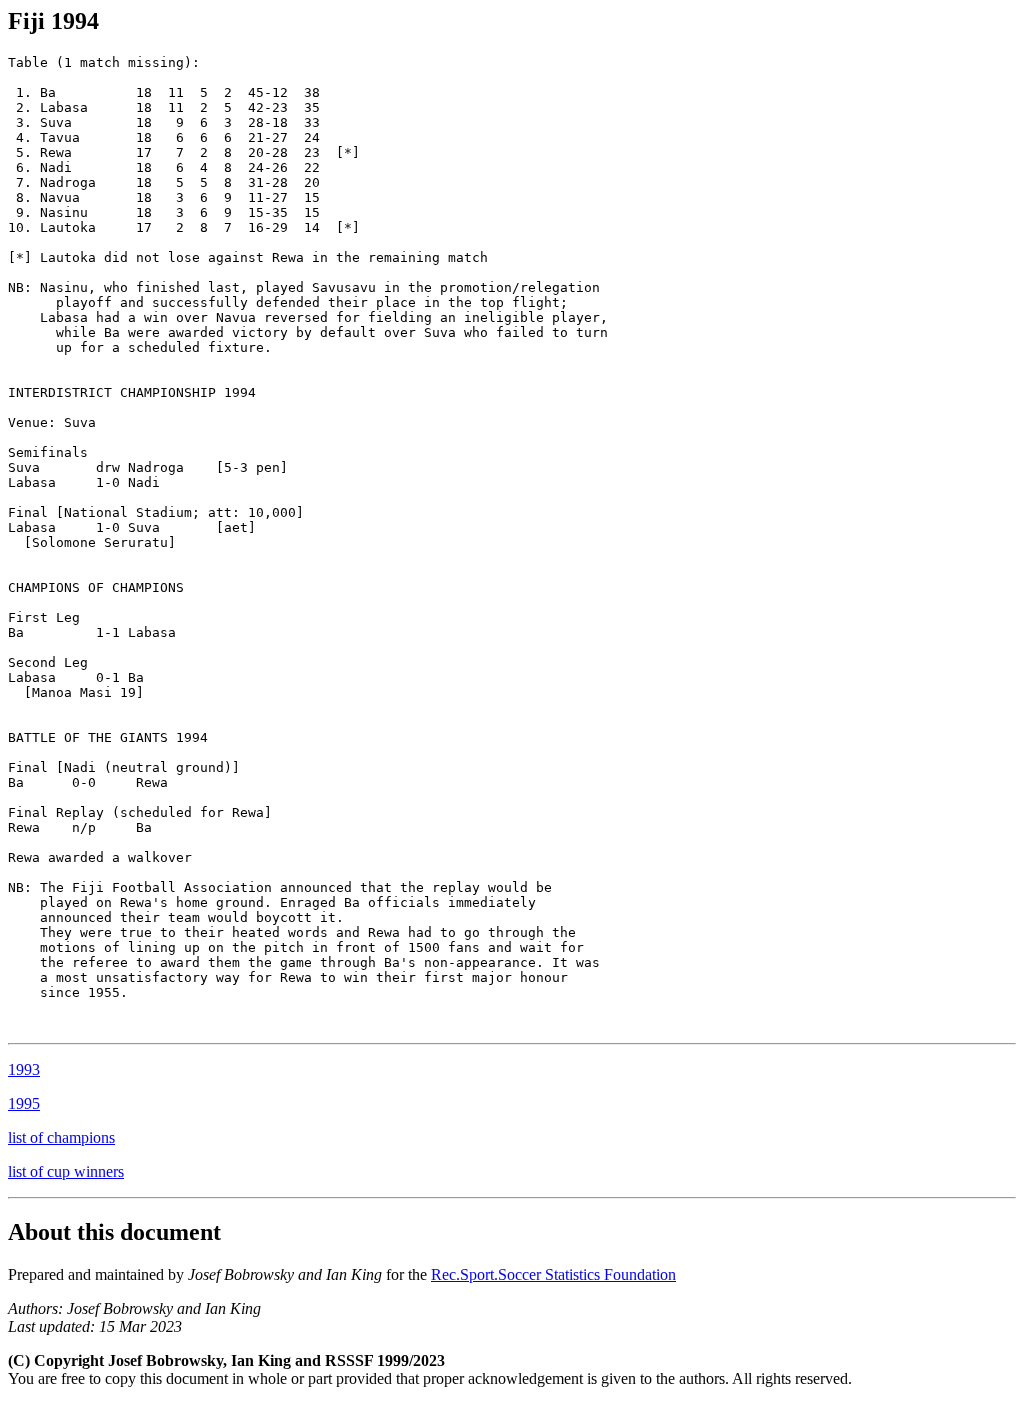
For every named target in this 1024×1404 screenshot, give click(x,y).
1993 (24, 1069)
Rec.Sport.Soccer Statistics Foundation (553, 1274)
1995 (24, 1103)
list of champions (61, 1137)
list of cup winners (66, 1171)
